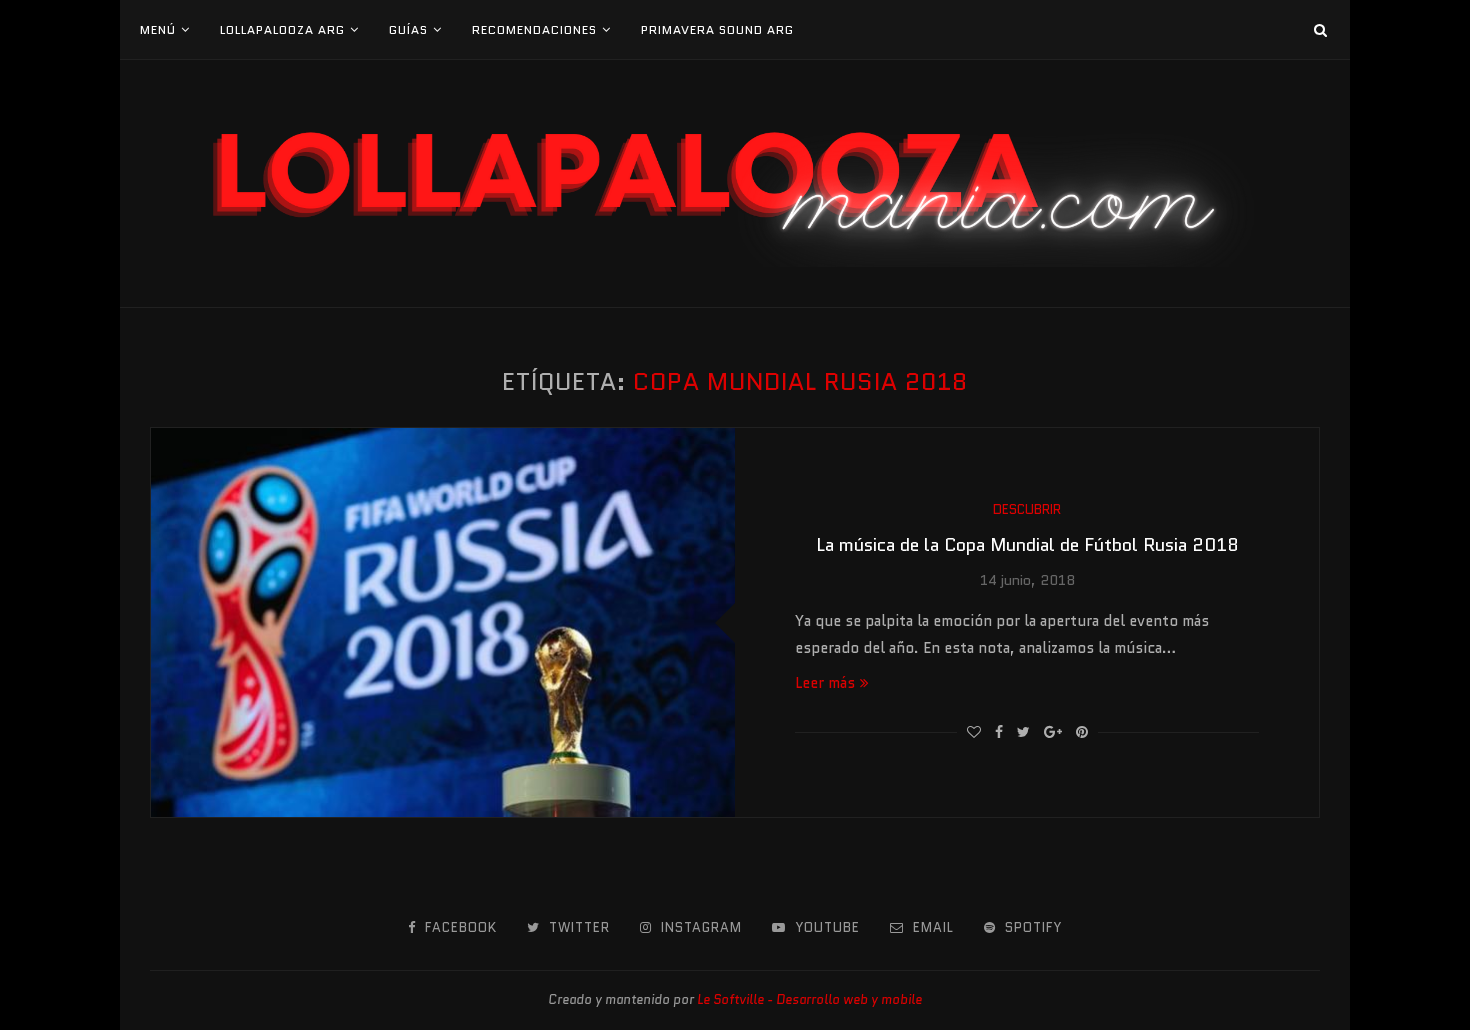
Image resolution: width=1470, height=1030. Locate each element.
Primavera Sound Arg (717, 29)
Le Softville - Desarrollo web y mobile (809, 999)
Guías (408, 29)
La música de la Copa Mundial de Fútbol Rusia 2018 (1027, 545)
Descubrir (1027, 510)
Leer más (825, 683)
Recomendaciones (534, 29)
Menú (158, 29)
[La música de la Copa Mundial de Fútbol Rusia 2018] (443, 622)
